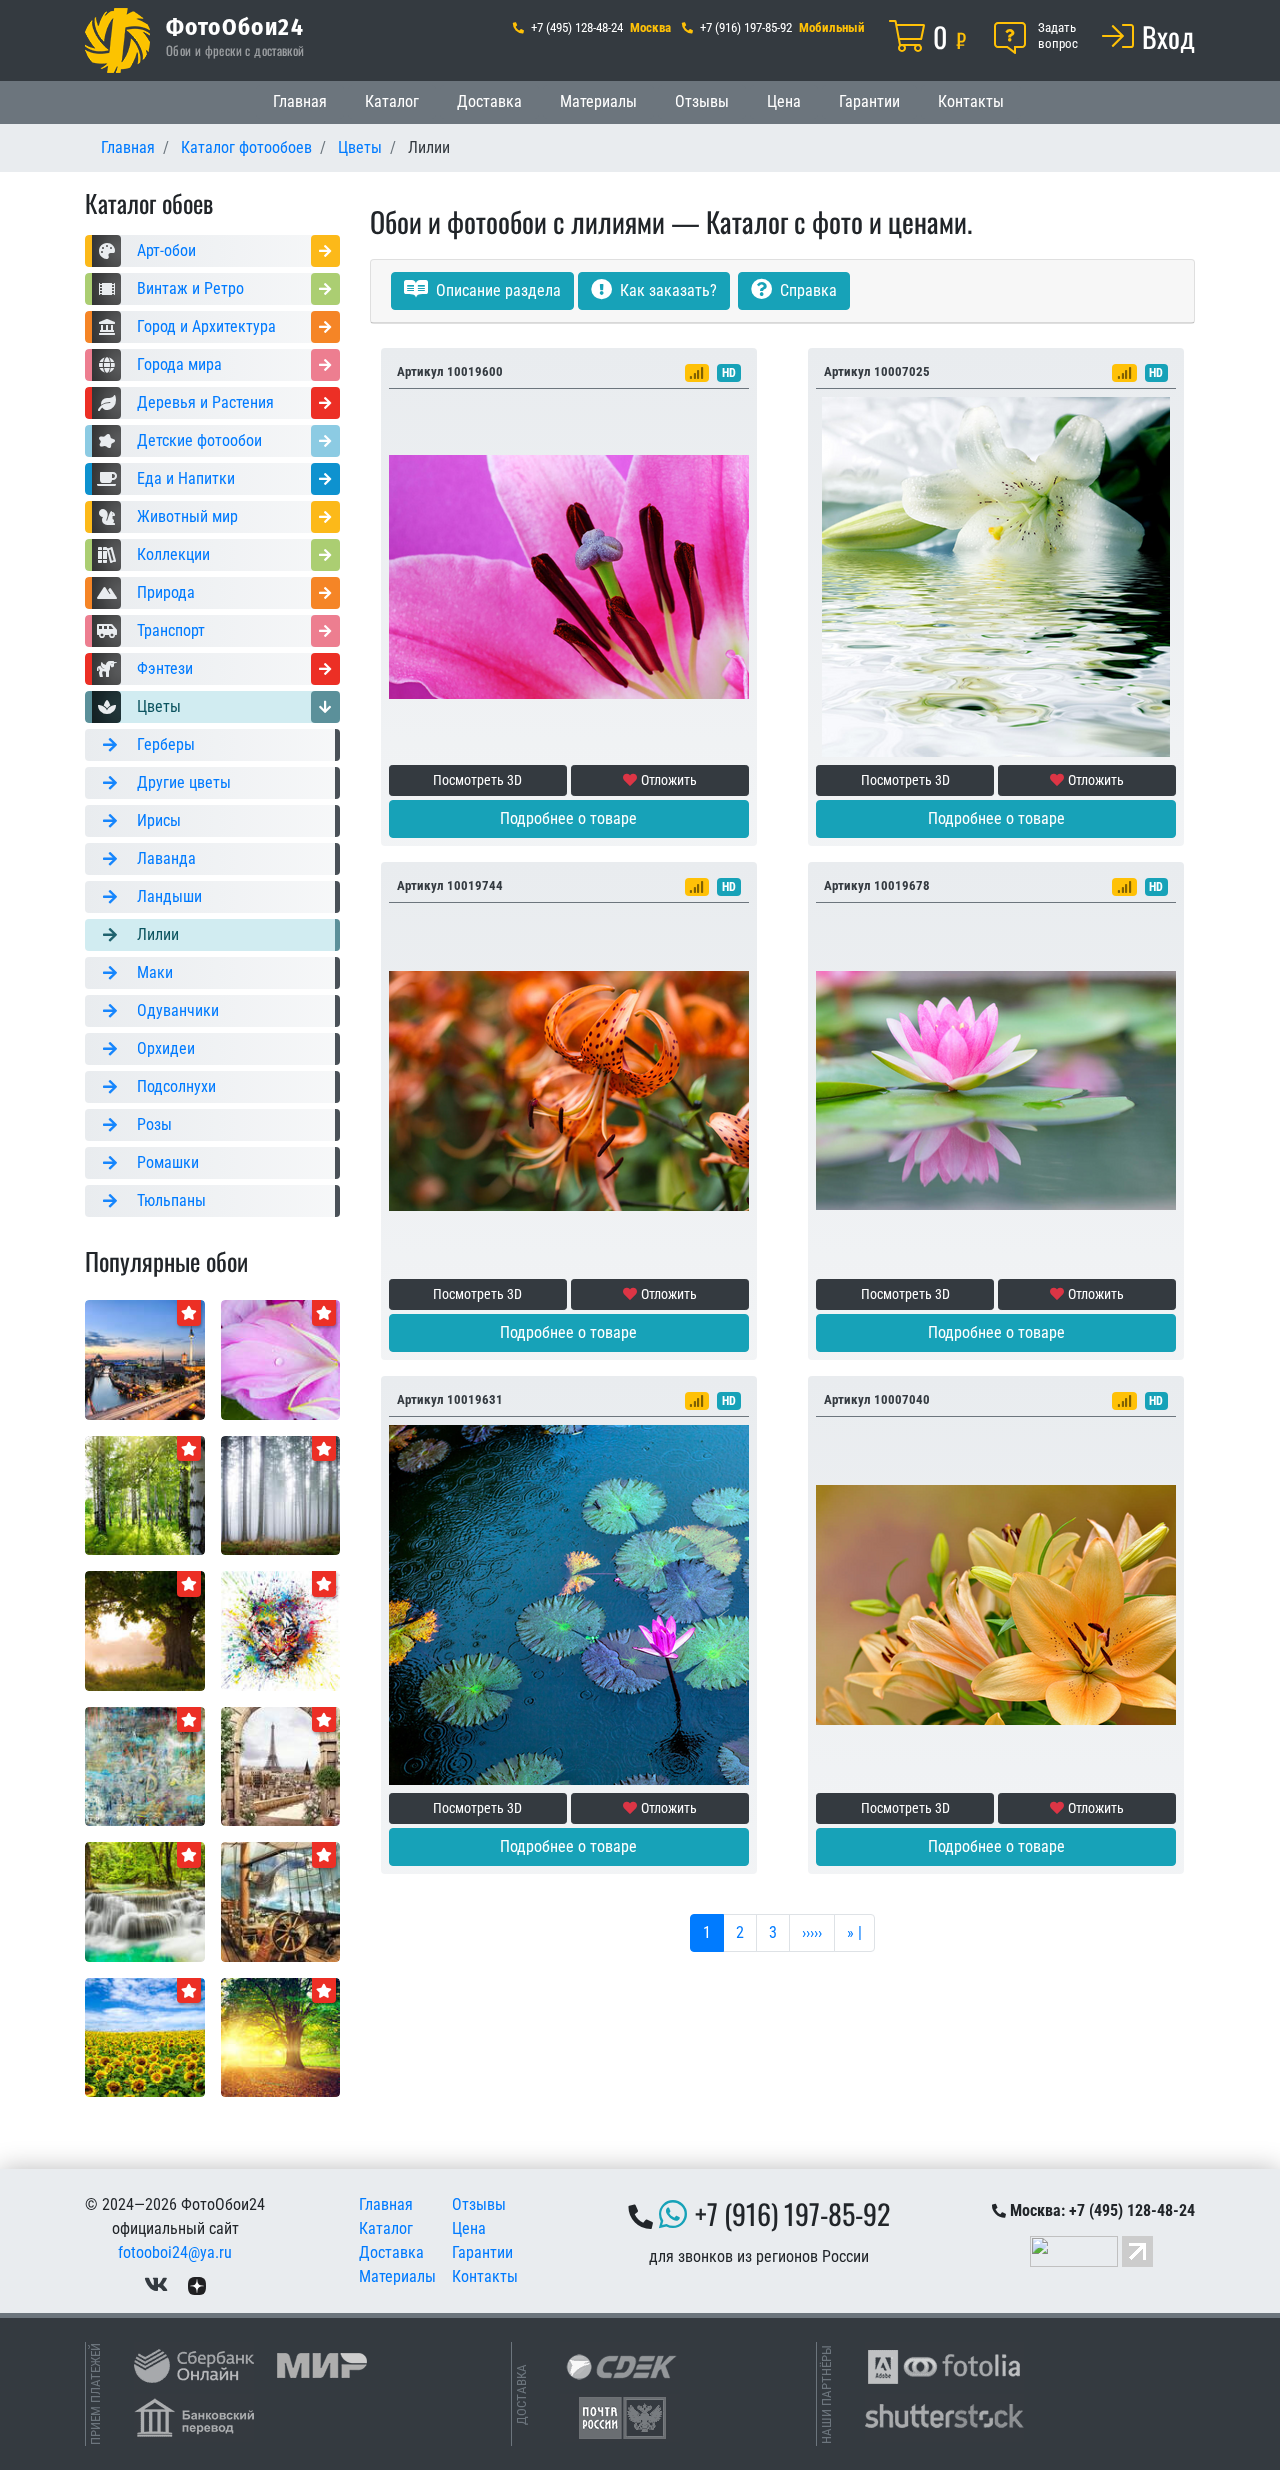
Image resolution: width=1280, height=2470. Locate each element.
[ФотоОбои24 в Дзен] (197, 2284)
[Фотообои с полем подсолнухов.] (145, 2036)
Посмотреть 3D (477, 780)
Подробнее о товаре (568, 818)
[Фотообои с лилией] (569, 575)
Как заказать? (666, 290)
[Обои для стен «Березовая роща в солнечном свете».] (145, 1494)
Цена (784, 101)
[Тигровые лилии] (569, 1089)
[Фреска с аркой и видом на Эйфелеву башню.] (281, 1765)
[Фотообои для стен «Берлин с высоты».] (145, 1358)
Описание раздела (496, 290)
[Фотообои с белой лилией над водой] (996, 575)
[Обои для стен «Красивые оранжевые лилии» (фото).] (996, 1603)
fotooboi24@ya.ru (175, 2252)
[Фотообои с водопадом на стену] (145, 1900)
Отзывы (702, 101)
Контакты (971, 101)
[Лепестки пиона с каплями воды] (281, 1358)
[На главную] (117, 40)
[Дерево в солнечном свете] (281, 2036)
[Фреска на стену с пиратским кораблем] (281, 1900)
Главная (300, 101)
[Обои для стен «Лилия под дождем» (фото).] (569, 1603)
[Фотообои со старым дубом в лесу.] (145, 1629)
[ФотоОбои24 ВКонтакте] (156, 2284)
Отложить (669, 780)
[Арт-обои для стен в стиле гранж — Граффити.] (145, 1765)
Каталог (392, 101)
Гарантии (869, 101)
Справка (806, 290)
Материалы (598, 101)
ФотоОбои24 (235, 26)
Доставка (489, 101)
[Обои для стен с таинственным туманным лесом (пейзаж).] (281, 1494)
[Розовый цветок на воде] (996, 1089)
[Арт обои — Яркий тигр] (281, 1629)
